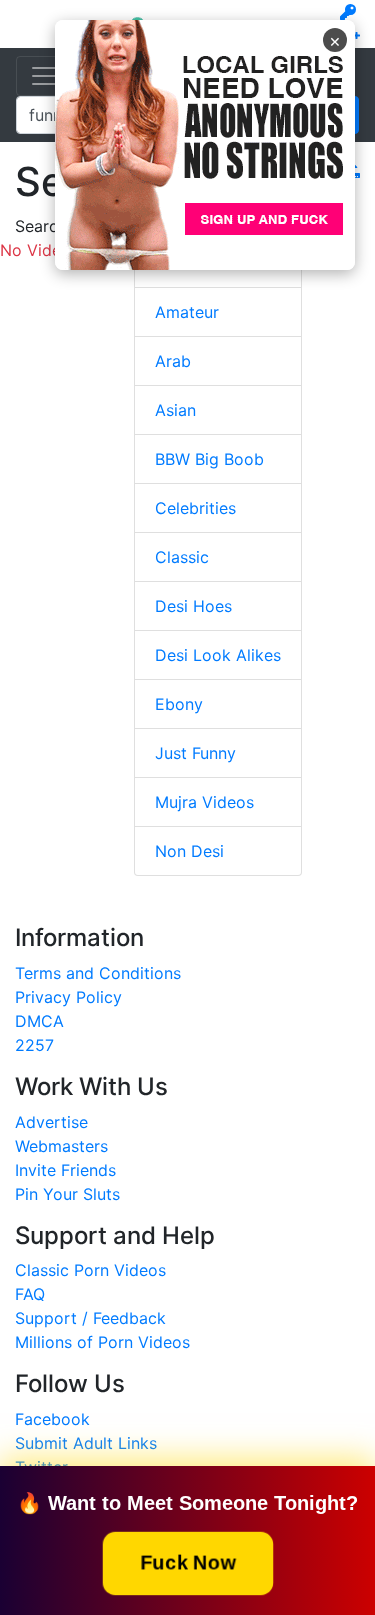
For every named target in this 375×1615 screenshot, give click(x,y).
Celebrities (195, 508)
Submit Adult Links (86, 1443)
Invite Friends (65, 1170)
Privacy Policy (68, 997)
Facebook (52, 1419)
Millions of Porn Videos (102, 1342)
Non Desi (189, 851)
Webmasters (61, 1146)
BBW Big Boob (209, 459)
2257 (34, 1045)
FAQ (30, 1294)
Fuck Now (187, 1562)
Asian (175, 410)
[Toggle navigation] (44, 76)
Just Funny (195, 753)
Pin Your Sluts (67, 1194)
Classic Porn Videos (90, 1270)
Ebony (179, 704)
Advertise (51, 1122)
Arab (173, 361)
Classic (182, 557)
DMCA (39, 1021)
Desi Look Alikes (218, 655)
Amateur (187, 312)
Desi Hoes (193, 606)
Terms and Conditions (98, 973)
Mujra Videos (204, 802)
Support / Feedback (90, 1318)
